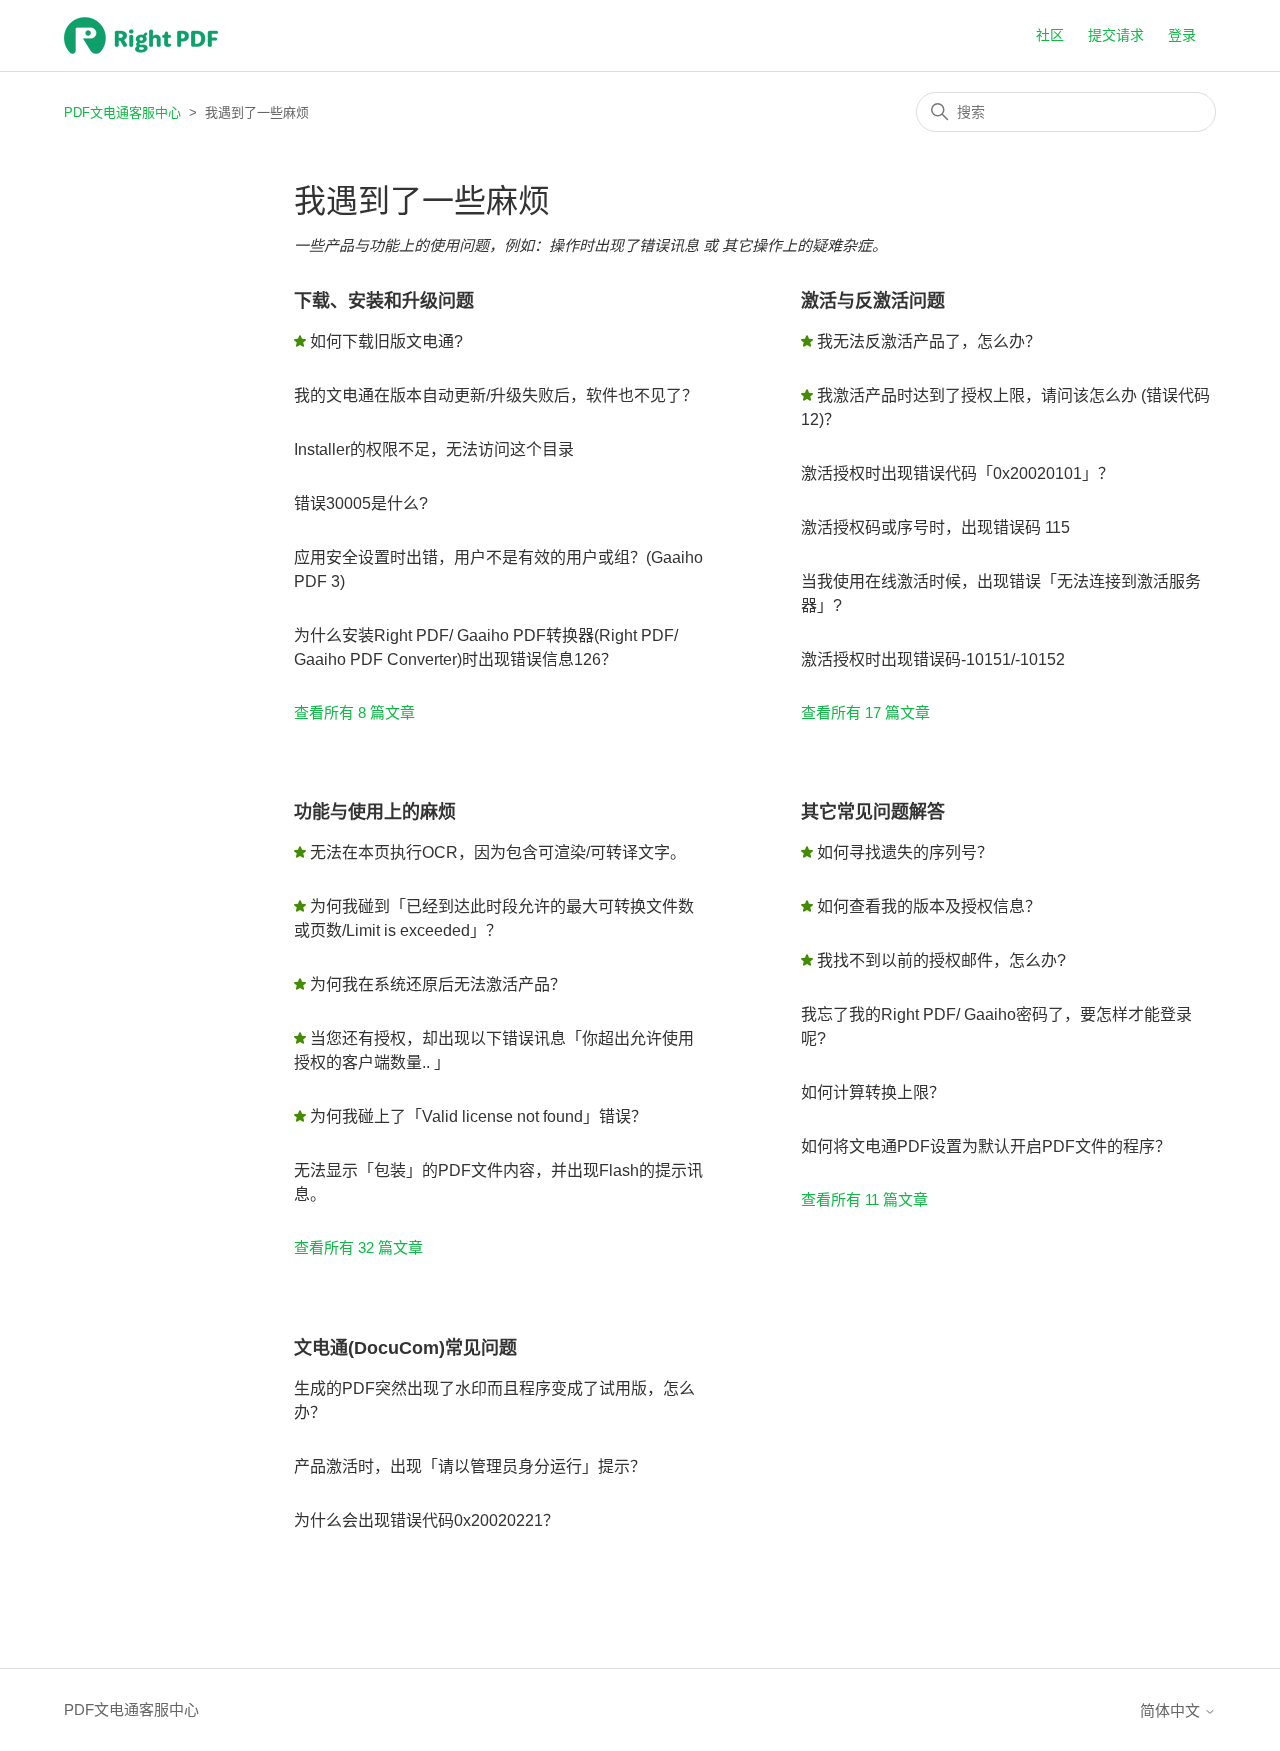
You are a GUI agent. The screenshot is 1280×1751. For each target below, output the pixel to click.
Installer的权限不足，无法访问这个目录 (434, 449)
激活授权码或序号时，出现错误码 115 (935, 527)
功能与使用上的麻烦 (375, 812)
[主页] (141, 35)
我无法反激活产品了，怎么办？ (929, 341)
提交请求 (1116, 35)
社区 (1050, 35)
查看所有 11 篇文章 (864, 1199)
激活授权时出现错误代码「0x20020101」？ (957, 473)
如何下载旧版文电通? (386, 341)
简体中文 (1172, 1710)
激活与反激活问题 (873, 301)
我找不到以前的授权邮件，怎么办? (941, 960)
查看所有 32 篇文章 (358, 1247)
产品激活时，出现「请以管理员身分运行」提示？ (470, 1466)
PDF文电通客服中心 (122, 112)
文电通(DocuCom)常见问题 (405, 1348)
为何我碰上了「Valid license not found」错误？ (478, 1116)
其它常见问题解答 (873, 812)
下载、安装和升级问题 (384, 301)
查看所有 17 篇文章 (865, 712)
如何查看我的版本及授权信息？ (929, 906)
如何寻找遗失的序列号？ (905, 852)
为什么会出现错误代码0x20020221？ (426, 1520)
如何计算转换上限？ (873, 1092)
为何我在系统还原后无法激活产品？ (438, 984)
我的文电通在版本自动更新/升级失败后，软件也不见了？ (496, 395)
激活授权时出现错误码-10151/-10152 (933, 659)
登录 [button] (1182, 35)
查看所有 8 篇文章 (354, 712)
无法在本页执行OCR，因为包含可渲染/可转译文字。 (498, 852)
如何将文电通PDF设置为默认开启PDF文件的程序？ (986, 1146)
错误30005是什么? (361, 503)
